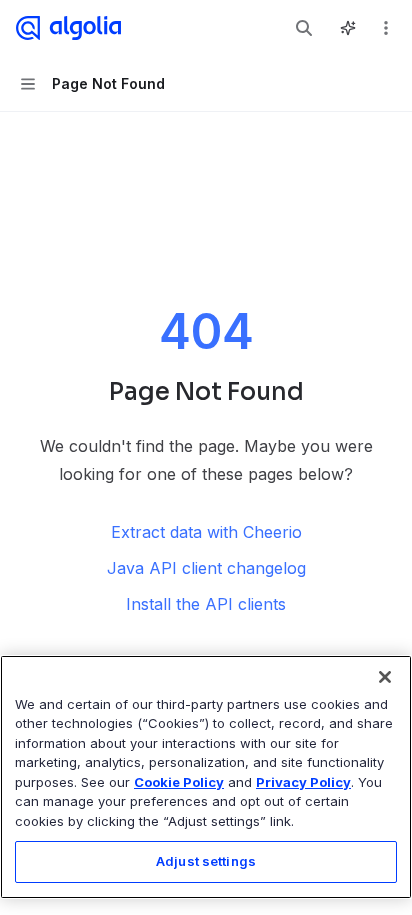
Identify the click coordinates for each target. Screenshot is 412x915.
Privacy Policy (303, 782)
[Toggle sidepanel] (348, 28)
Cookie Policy (179, 782)
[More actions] (386, 28)
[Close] (385, 677)
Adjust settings (206, 861)
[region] (206, 777)
